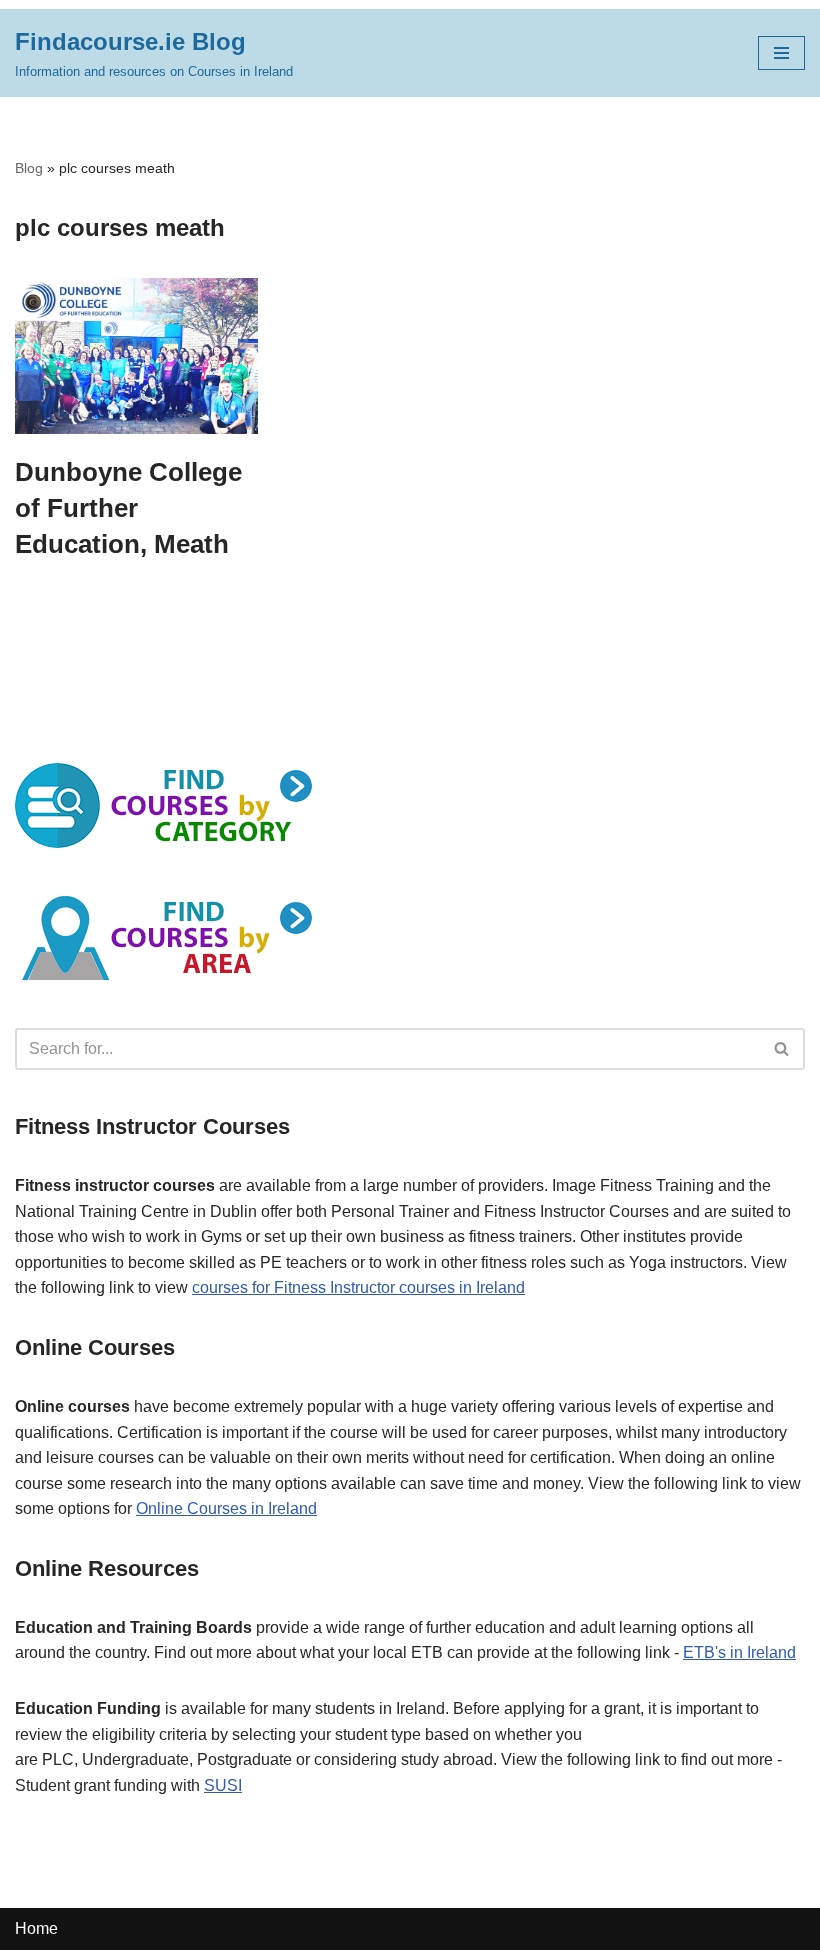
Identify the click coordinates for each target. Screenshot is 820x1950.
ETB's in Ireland (739, 1652)
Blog (29, 168)
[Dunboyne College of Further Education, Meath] (136, 356)
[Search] (782, 1049)
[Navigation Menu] (781, 53)
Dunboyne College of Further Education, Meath (128, 508)
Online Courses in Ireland (226, 1508)
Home (36, 1928)
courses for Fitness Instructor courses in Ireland (358, 1287)
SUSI (223, 1785)
